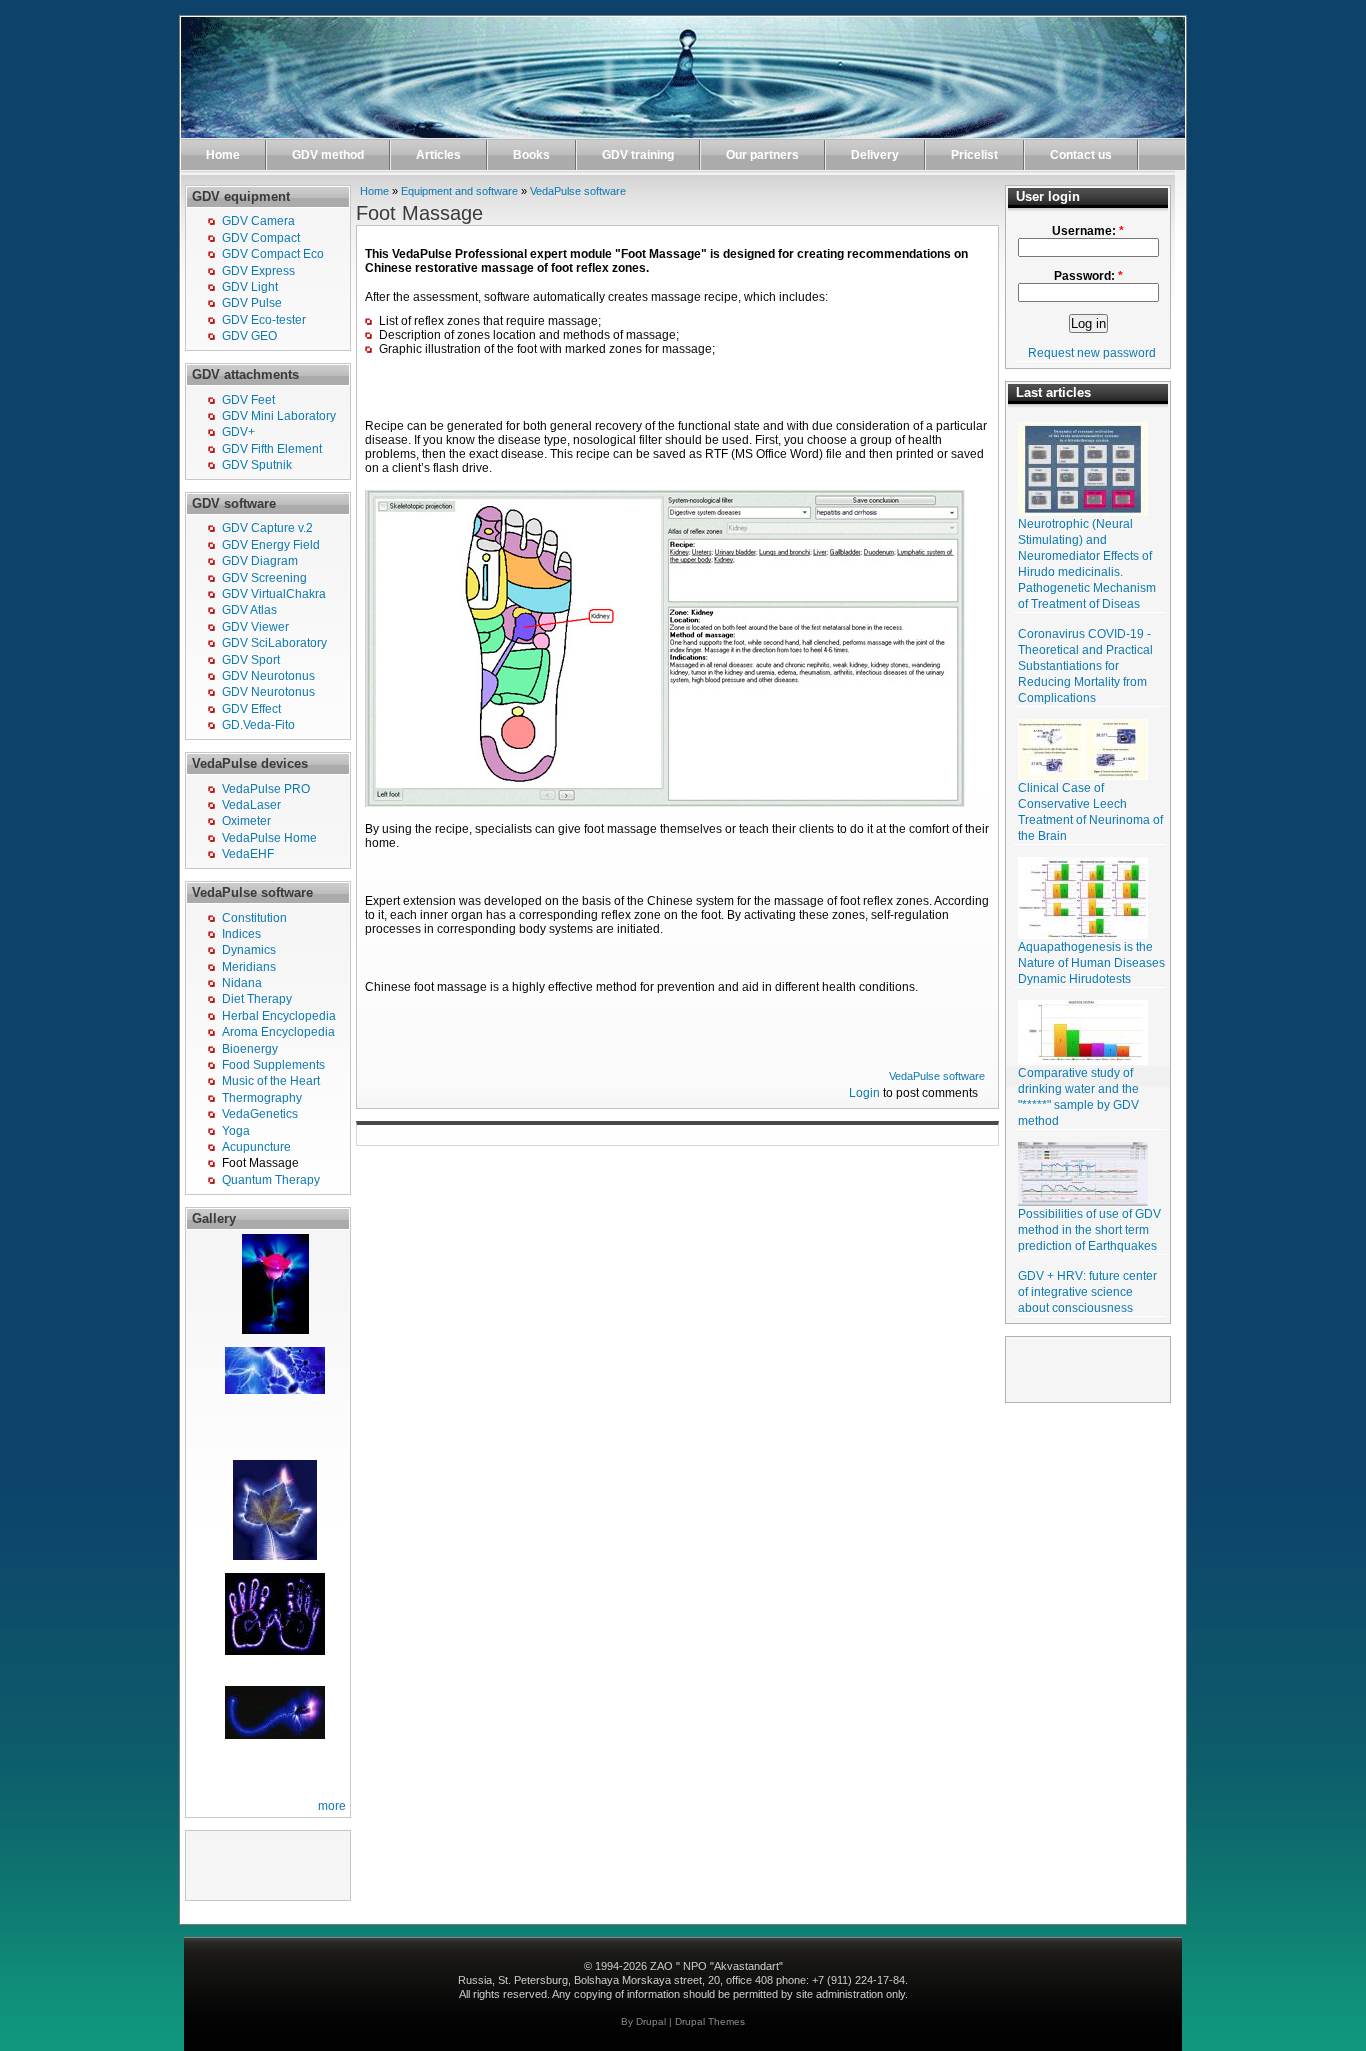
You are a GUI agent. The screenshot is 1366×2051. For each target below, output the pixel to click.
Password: (1088, 276)
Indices (241, 934)
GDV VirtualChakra (274, 594)
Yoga (236, 1131)
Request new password (1092, 353)
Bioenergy (250, 1049)
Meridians (249, 967)
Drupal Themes (710, 2021)
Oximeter (246, 821)
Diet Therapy (257, 999)
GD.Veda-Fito (258, 725)
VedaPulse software (578, 191)
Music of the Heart (271, 1081)
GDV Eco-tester (264, 320)
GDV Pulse (252, 303)
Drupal (651, 2021)
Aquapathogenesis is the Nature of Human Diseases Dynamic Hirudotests (1091, 963)
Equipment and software (459, 191)
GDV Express (258, 271)
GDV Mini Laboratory (279, 416)
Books (531, 155)
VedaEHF (248, 854)
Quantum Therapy (271, 1180)
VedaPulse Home (269, 838)
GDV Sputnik (257, 465)
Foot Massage (260, 1163)
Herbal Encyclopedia (279, 1016)
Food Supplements (273, 1065)
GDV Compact (261, 238)
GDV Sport (251, 660)
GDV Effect (251, 709)
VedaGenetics (260, 1114)
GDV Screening (264, 578)
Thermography (262, 1098)
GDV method (328, 155)
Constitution (254, 918)
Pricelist (974, 155)
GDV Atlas (249, 610)
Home (223, 155)
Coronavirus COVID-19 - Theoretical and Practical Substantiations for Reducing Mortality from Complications (1085, 666)
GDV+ (238, 432)
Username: (1088, 231)
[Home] (683, 134)
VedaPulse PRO (266, 789)
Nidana (242, 983)
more (332, 1806)
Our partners (762, 155)
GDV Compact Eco (273, 254)
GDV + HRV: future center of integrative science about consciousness (1087, 1292)
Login (864, 1093)
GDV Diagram (260, 561)
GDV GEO (249, 336)
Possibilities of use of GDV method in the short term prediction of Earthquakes (1089, 1230)
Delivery (875, 155)
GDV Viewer (255, 627)
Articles (438, 155)
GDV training (638, 155)
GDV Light (250, 287)
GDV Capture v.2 (267, 528)
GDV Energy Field (271, 545)
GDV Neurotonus (268, 676)
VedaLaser (251, 805)
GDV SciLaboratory (274, 643)
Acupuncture (256, 1147)
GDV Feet (248, 400)
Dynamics (249, 950)
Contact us (1081, 155)
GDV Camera (258, 221)
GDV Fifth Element (272, 449)
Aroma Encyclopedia (278, 1032)
